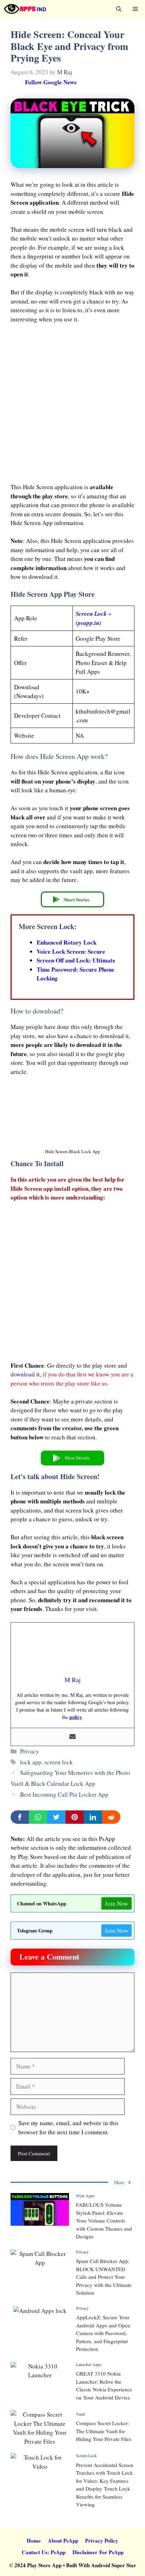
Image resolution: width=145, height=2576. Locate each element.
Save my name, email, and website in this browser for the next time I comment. (68, 2127)
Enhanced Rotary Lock (67, 942)
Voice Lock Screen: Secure (71, 951)
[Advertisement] (72, 405)
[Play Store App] (25, 9)
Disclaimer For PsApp (98, 2552)
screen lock (59, 1762)
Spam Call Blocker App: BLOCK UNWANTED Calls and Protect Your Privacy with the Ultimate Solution (104, 2277)
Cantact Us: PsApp (44, 2552)
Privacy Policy (102, 2540)
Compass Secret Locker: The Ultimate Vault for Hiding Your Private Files (104, 2431)
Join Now (116, 1903)
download (23, 1374)
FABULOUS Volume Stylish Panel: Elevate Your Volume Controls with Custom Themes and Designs (104, 2220)
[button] (119, 9)
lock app (31, 1762)
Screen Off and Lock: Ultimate (76, 960)
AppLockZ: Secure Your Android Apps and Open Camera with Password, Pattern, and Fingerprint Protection (103, 2333)
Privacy (30, 1751)
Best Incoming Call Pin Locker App (64, 1794)
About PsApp (63, 2540)
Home (34, 2540)
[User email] (72, 1737)
